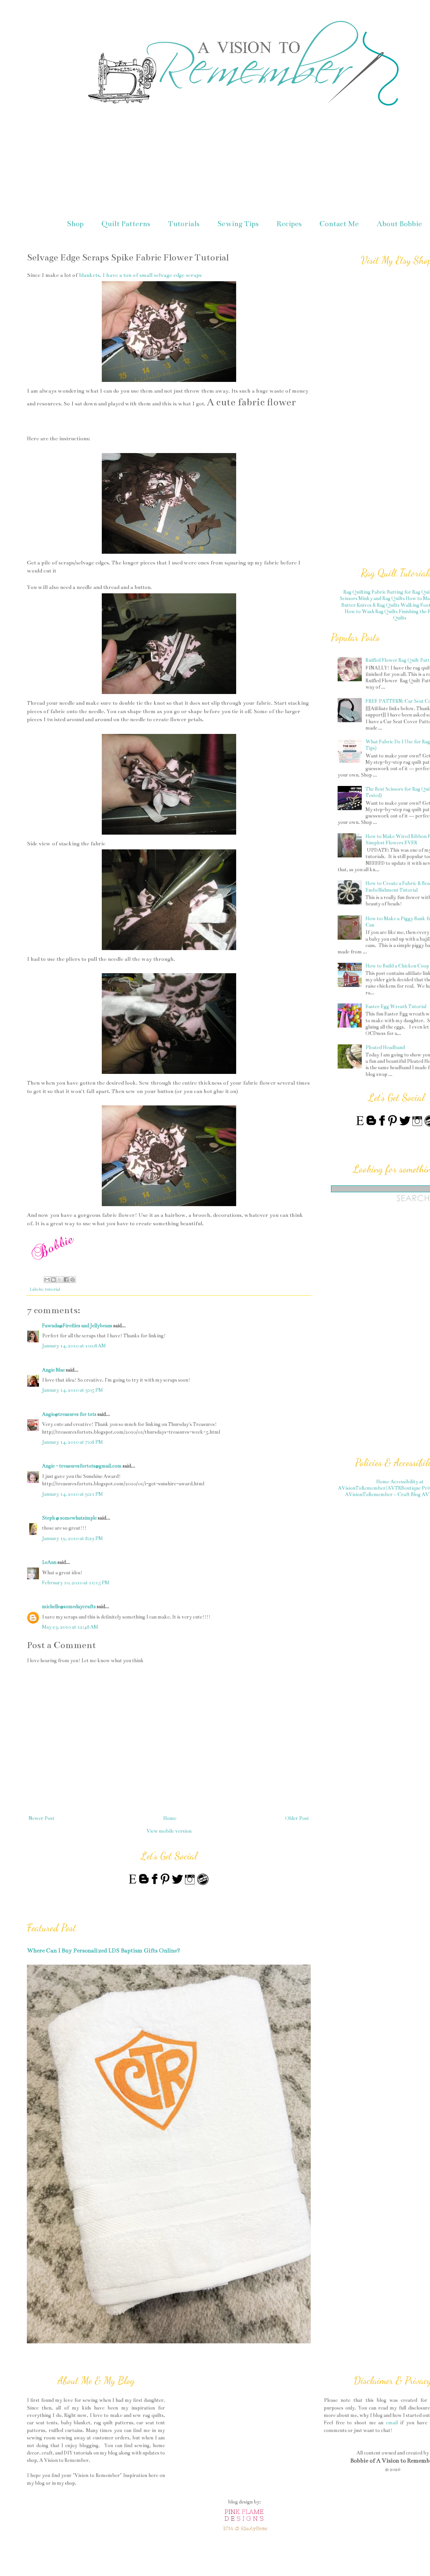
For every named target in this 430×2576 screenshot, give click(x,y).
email (392, 2423)
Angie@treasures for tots (69, 1414)
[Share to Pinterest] (73, 1280)
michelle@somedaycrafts (69, 1606)
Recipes (289, 224)
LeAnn (49, 1562)
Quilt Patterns (126, 224)
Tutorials (184, 224)
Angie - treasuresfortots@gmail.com (82, 1466)
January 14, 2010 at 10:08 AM (74, 1346)
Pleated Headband (385, 1047)
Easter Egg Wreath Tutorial (396, 1006)
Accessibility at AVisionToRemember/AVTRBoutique (381, 1485)
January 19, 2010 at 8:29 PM (72, 1538)
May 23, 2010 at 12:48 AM (70, 1627)
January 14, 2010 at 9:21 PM (72, 1494)
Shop (75, 224)
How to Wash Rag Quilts (371, 611)
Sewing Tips (238, 224)
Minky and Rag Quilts (382, 598)
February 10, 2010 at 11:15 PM (76, 1583)
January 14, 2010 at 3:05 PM (72, 1390)
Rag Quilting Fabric (365, 592)
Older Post (297, 1818)
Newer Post (41, 1818)
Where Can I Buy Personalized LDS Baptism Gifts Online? (103, 1951)
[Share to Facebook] (66, 1280)
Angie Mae (53, 1370)
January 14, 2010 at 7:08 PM (72, 1442)
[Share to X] (60, 1280)
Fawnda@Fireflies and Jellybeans (77, 1326)
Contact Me (339, 224)
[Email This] (47, 1280)
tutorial (52, 1289)
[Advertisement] (380, 1333)
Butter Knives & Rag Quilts (370, 605)
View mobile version (169, 1831)
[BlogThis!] (53, 1280)
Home (170, 1818)
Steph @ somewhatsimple (69, 1518)
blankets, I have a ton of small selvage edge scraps (140, 275)
